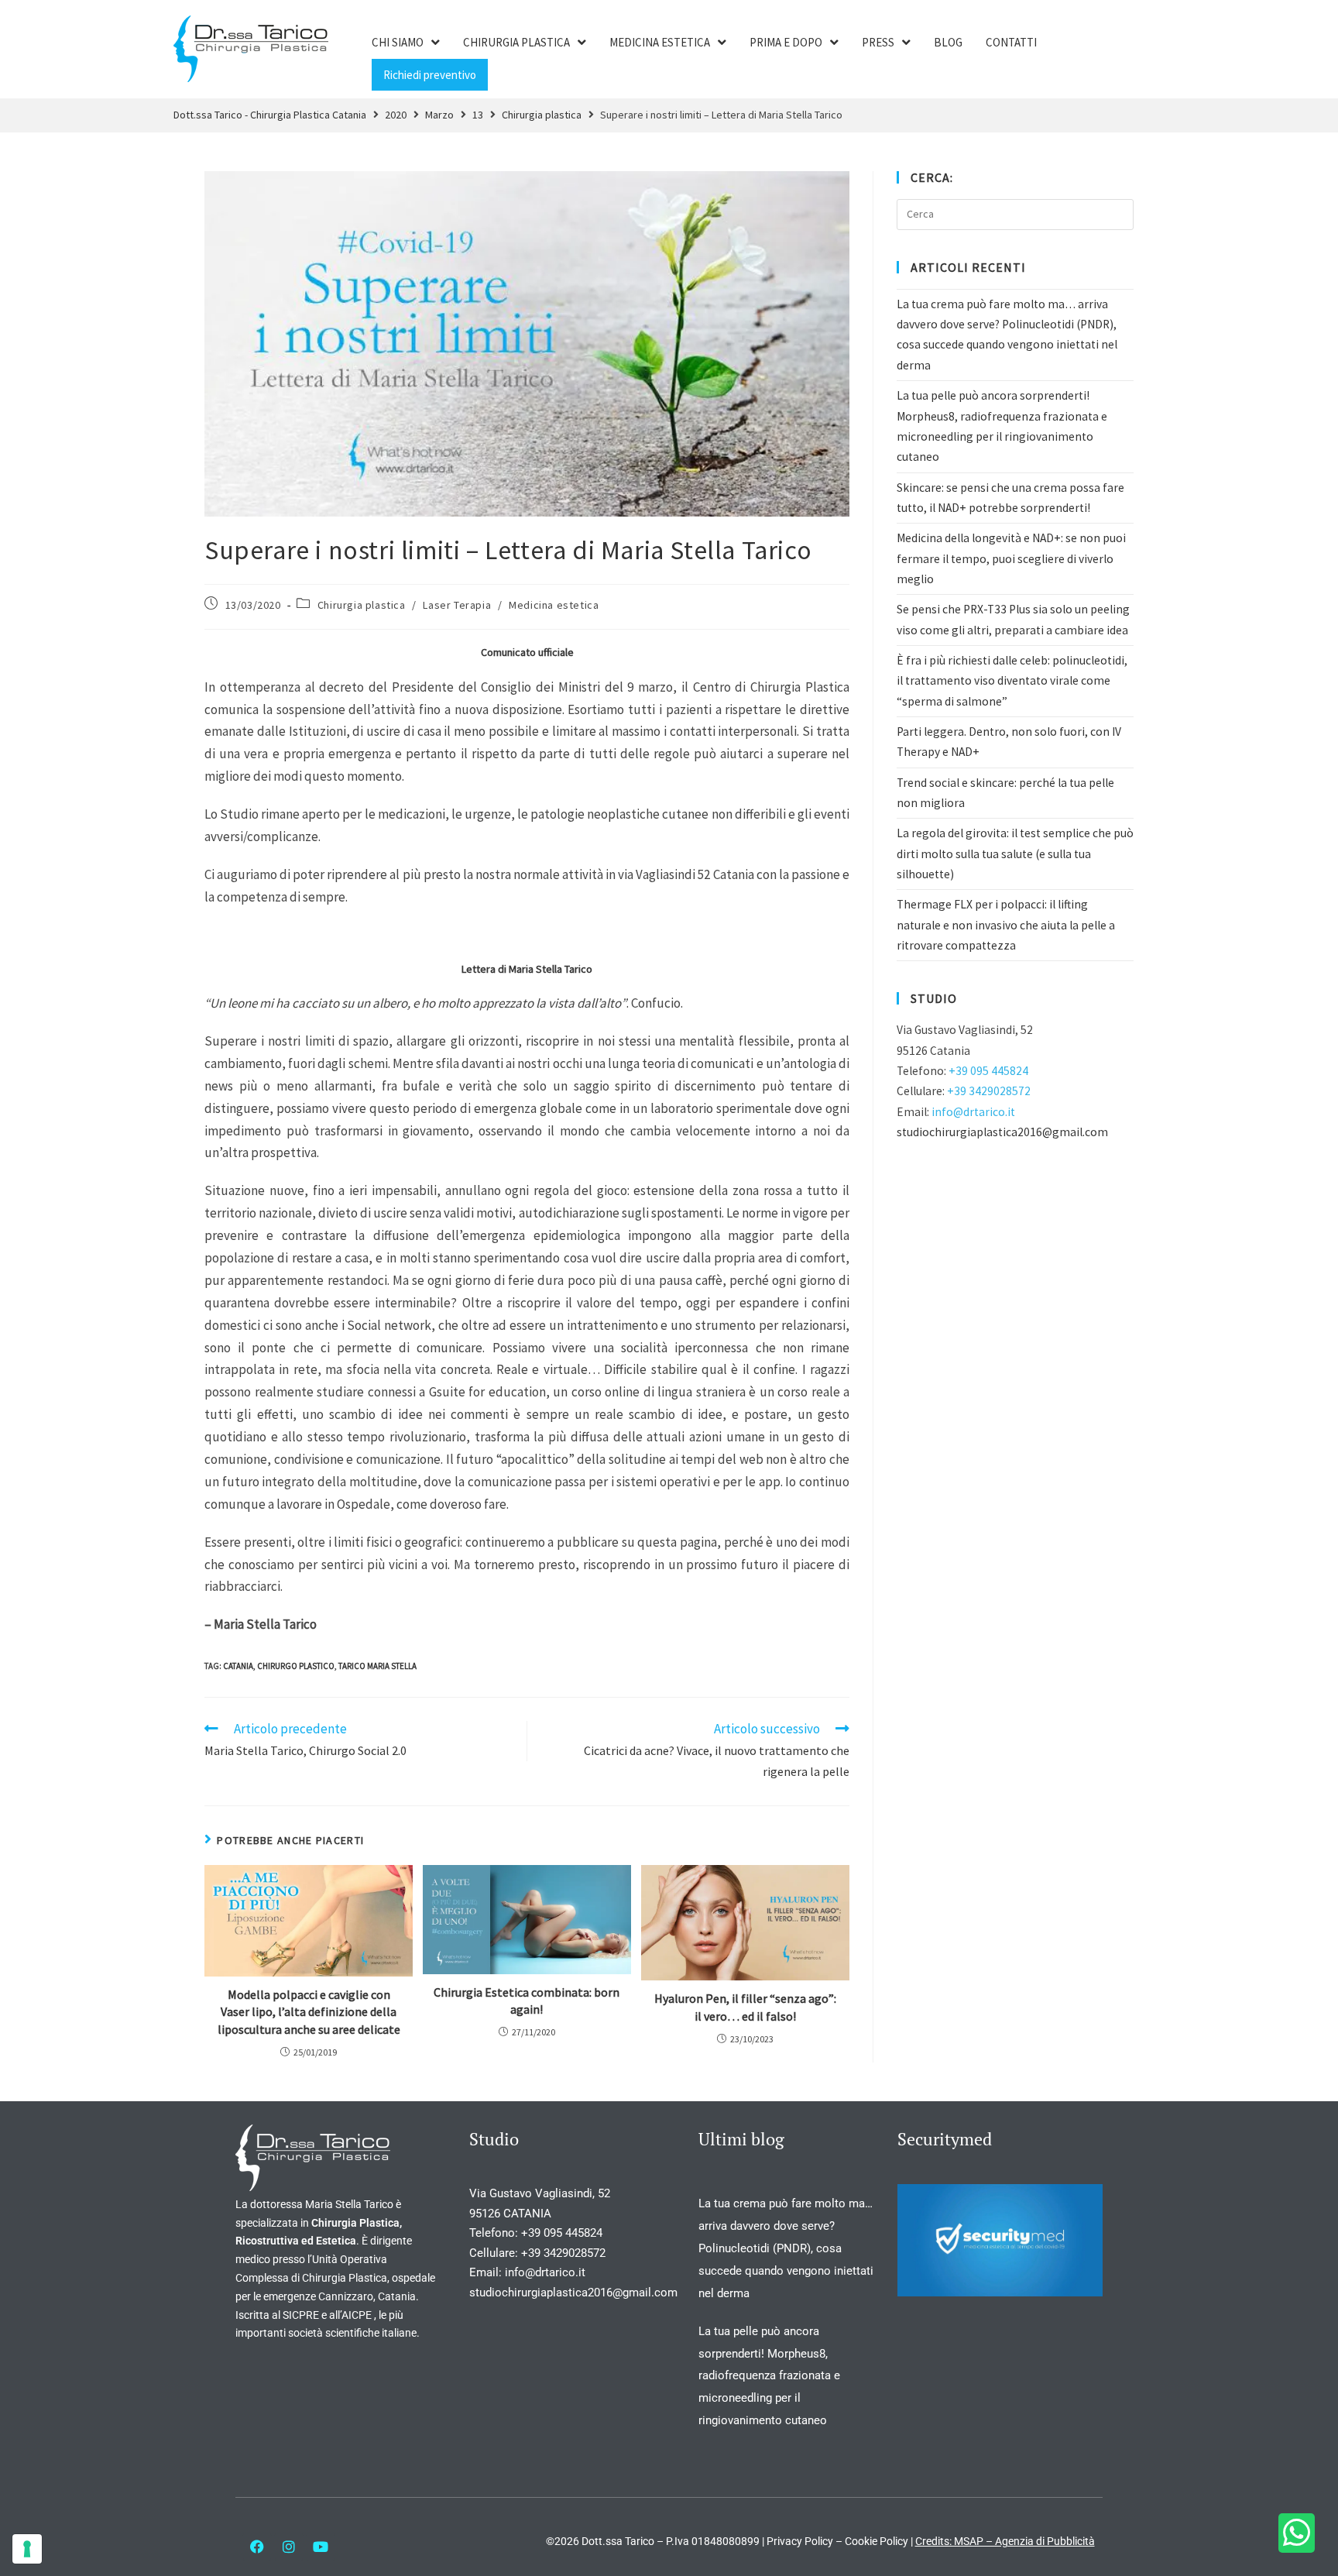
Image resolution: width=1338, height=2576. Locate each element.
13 (478, 115)
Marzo (439, 115)
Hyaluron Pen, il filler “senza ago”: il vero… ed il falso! (745, 2007)
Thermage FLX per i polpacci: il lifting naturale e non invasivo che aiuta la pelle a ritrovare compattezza (1006, 925)
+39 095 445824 (988, 1071)
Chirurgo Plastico (296, 1666)
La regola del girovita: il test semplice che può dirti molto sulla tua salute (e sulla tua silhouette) (1015, 854)
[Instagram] (289, 2547)
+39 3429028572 (989, 1091)
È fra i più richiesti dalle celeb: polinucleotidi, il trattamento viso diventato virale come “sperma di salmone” (1012, 681)
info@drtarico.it (973, 1112)
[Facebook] (257, 2547)
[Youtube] (321, 2547)
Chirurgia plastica (542, 115)
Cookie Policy (877, 2541)
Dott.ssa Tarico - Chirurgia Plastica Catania (270, 115)
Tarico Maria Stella (377, 1666)
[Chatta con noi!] (1297, 2533)
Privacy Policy (800, 2541)
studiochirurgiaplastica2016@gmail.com (1002, 1132)
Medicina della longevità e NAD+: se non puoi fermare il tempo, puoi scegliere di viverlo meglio (1011, 558)
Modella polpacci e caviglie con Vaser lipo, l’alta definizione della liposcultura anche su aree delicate (309, 2012)
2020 (396, 115)
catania (238, 1666)
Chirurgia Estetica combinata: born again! (527, 2001)
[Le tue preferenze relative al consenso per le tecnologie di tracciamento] (27, 2549)
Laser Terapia (457, 605)
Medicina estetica (554, 605)
